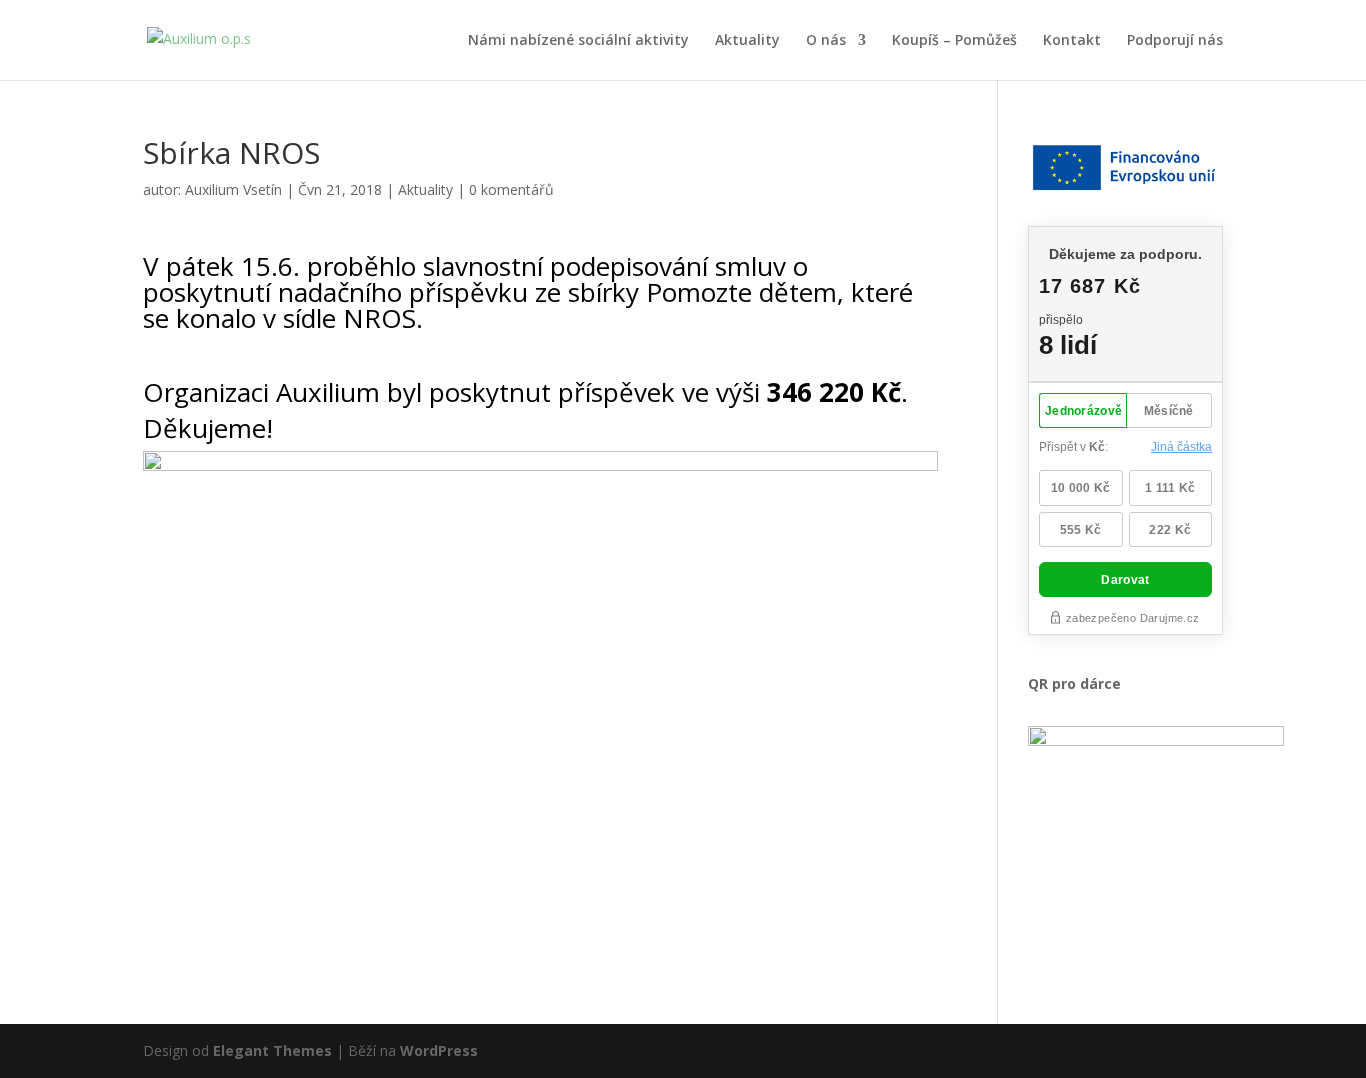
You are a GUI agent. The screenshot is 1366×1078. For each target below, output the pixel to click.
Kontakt (1072, 41)
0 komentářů (511, 189)
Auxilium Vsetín (233, 189)
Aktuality (747, 41)
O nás (826, 41)
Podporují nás (1175, 41)
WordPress (439, 1050)
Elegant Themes (272, 1050)
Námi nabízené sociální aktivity (578, 41)
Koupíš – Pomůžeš (954, 41)
